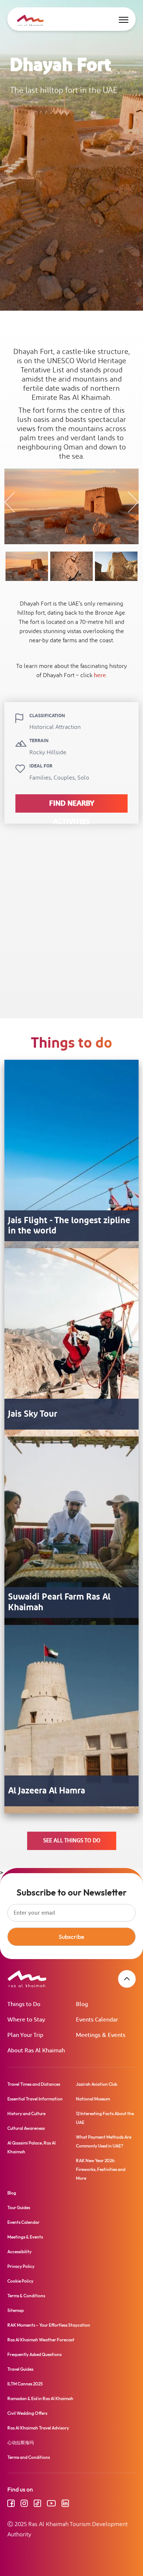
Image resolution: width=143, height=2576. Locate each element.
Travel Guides (20, 2369)
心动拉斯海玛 (21, 2443)
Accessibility (19, 2252)
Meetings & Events (101, 2035)
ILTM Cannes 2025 (25, 2384)
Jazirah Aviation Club (97, 2084)
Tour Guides (19, 2208)
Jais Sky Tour (33, 1414)
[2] (71, 566)
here (100, 675)
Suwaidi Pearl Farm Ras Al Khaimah (59, 1603)
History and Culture (26, 2113)
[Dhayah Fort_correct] (27, 566)
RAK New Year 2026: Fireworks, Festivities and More (101, 2169)
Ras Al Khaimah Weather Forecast (41, 2340)
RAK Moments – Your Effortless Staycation (49, 2325)
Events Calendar (97, 2020)
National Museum (93, 2099)
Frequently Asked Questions (34, 2354)
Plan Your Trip (25, 2035)
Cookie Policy (20, 2281)
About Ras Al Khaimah (36, 2051)
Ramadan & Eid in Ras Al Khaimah (40, 2398)
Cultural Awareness (26, 2128)
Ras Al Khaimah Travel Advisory (38, 2428)
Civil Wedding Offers (27, 2413)
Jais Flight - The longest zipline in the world (69, 1226)
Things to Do (24, 2004)
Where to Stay (26, 2020)
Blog (82, 2004)
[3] (116, 566)
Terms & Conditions (26, 2296)
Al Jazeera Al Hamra (47, 1791)
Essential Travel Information (35, 2099)
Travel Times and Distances (34, 2084)
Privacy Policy (21, 2266)
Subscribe (71, 1937)
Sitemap (16, 2310)
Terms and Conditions (29, 2457)
